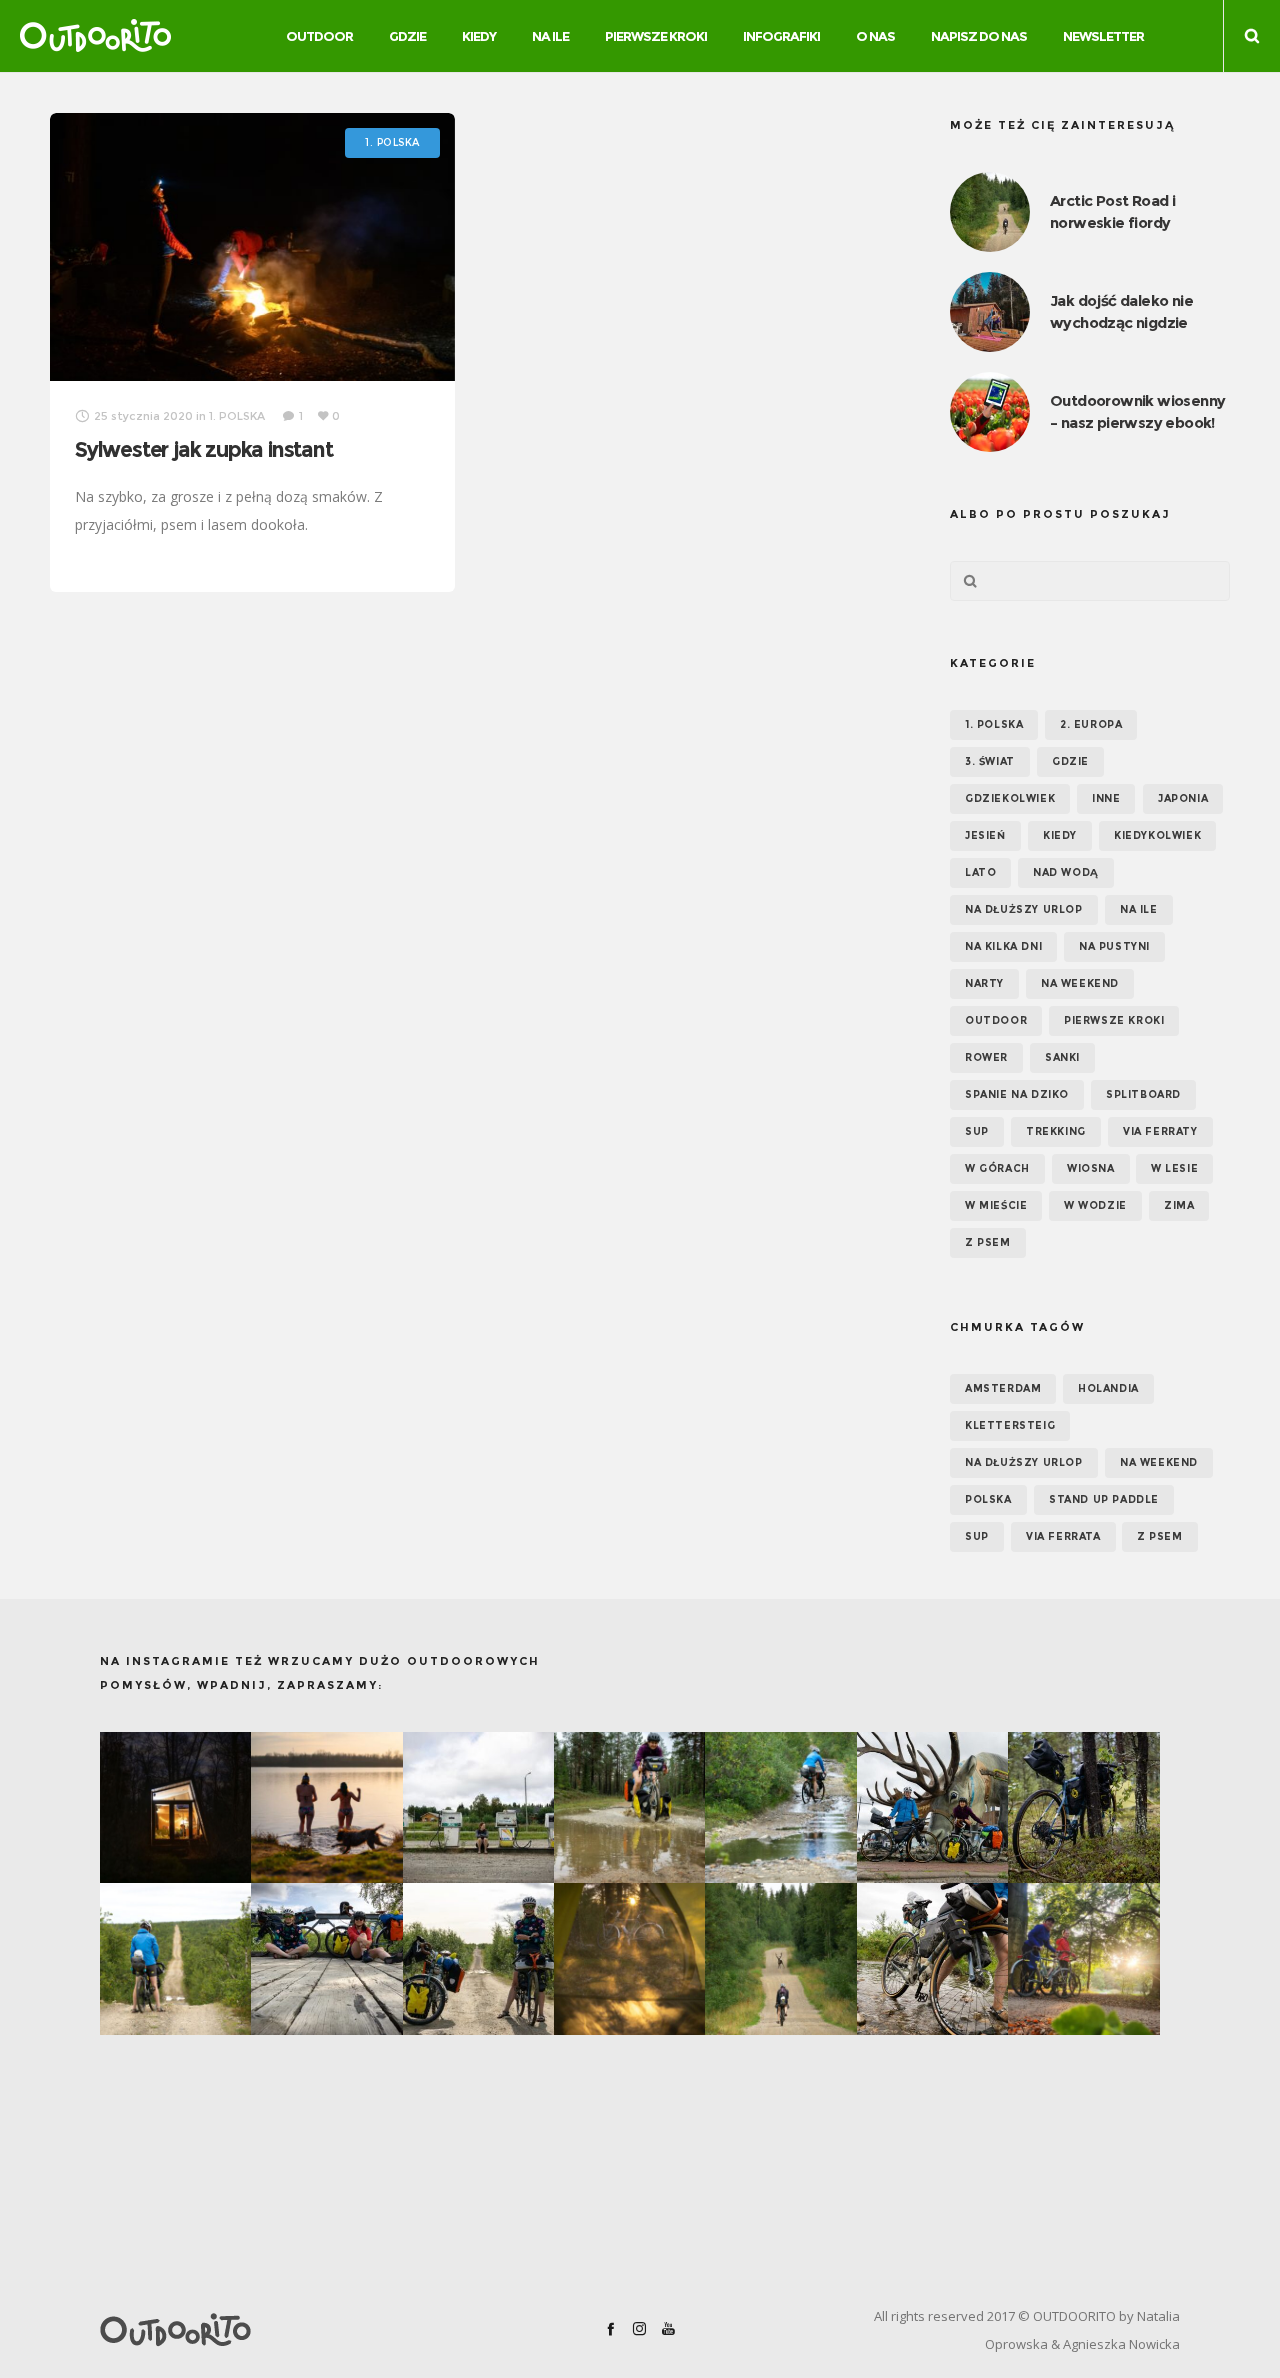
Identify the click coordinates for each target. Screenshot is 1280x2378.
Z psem (988, 1242)
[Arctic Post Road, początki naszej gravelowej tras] (629, 1807)
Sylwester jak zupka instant (204, 449)
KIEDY (1060, 835)
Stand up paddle (1104, 1499)
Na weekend (1080, 983)
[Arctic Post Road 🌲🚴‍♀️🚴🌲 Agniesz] (1083, 1807)
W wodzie (1095, 1205)
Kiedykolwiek (1157, 835)
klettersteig (1010, 1425)
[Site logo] (95, 36)
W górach (997, 1168)
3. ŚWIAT (990, 761)
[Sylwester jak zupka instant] (252, 247)
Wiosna (1091, 1168)
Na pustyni (1114, 946)
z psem (1160, 1536)
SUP (977, 1131)
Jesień (985, 835)
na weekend (1159, 1462)
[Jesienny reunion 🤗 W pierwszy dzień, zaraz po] (1083, 1958)
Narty (984, 983)
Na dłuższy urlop (1024, 909)
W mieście (996, 1205)
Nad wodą (1066, 872)
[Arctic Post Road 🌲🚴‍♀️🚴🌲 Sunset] (629, 1958)
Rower (986, 1057)
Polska (988, 1499)
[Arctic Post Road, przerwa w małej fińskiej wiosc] (478, 1807)
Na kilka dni (1003, 946)
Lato (980, 872)
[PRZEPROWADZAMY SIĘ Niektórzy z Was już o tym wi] (326, 1807)
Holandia (1108, 1388)
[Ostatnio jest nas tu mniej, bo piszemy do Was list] (175, 1807)
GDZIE (1070, 761)
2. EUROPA (1091, 724)
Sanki (1062, 1057)
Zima (1179, 1205)
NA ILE (1139, 909)
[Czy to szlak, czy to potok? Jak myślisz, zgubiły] (780, 1807)
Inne (1106, 798)
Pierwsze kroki (1114, 1020)
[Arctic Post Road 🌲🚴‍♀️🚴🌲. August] (932, 1807)
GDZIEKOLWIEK (1010, 798)
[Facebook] (610, 2328)
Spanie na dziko (1017, 1094)
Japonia (1183, 798)
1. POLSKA (994, 724)
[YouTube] (668, 2328)
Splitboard (1143, 1094)
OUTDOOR (996, 1020)
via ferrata (1063, 1536)
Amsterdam (1003, 1388)
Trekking (1056, 1131)
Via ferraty (1160, 1131)
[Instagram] (639, 2328)
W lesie (1174, 1168)
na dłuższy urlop (1024, 1462)
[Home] (273, 2330)
